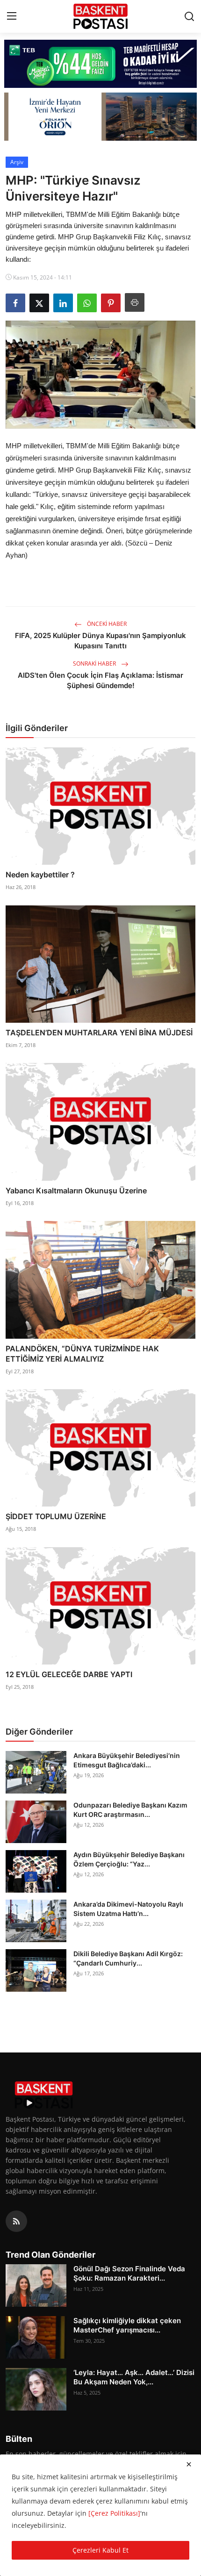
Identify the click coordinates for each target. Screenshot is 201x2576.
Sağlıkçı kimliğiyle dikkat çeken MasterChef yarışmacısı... (127, 2325)
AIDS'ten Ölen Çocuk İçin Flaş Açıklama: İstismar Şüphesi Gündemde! (100, 680)
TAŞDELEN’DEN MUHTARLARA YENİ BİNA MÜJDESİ (99, 1033)
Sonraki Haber (95, 664)
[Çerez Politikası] (114, 2513)
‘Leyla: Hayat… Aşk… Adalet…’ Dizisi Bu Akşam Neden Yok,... (134, 2377)
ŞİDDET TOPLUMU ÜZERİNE (56, 1516)
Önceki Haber (106, 624)
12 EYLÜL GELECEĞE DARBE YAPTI (69, 1674)
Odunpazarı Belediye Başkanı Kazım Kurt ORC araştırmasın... (130, 1810)
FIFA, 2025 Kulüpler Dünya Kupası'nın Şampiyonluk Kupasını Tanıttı (100, 641)
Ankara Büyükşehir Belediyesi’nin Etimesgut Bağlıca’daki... (127, 1760)
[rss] (16, 2221)
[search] (189, 16)
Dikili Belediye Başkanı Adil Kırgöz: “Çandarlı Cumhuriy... (128, 1958)
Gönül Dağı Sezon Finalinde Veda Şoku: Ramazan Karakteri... (129, 2273)
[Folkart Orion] (101, 117)
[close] (189, 2464)
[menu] (12, 16)
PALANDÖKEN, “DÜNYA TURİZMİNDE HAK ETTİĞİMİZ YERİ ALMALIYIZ (82, 1354)
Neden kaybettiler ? (40, 875)
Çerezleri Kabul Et (100, 2550)
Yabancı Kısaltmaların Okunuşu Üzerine (76, 1191)
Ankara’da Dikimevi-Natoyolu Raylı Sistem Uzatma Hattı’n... (128, 1909)
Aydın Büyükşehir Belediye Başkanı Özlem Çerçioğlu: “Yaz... (129, 1859)
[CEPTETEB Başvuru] (101, 64)
